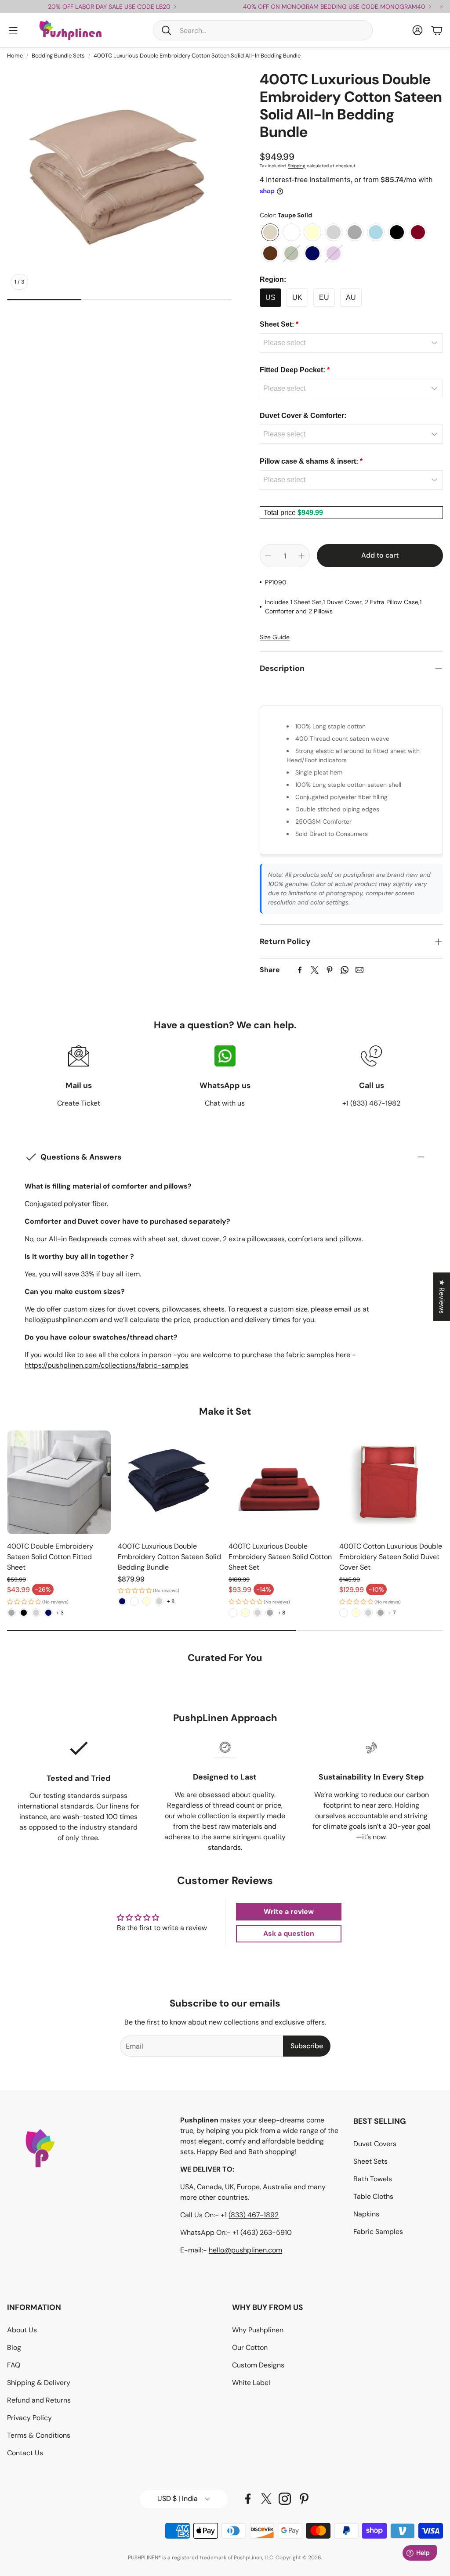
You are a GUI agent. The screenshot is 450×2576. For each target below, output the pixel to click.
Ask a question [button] (289, 1933)
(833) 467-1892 (254, 2215)
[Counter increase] (301, 556)
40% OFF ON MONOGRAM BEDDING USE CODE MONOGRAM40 (334, 7)
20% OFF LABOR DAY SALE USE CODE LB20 (109, 7)
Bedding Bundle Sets (58, 56)
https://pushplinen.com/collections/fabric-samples (107, 1365)
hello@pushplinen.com (245, 2250)
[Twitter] (315, 970)
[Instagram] (285, 2499)
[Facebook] (300, 970)
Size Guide (275, 637)
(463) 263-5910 (266, 2232)
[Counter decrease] (268, 556)
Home (15, 56)
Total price (281, 513)
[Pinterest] (330, 970)
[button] (263, 30)
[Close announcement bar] (441, 7)
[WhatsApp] (345, 970)
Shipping (297, 166)
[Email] (359, 970)
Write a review (289, 1911)
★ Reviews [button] (442, 1297)
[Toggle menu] (13, 30)
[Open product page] (59, 1482)
